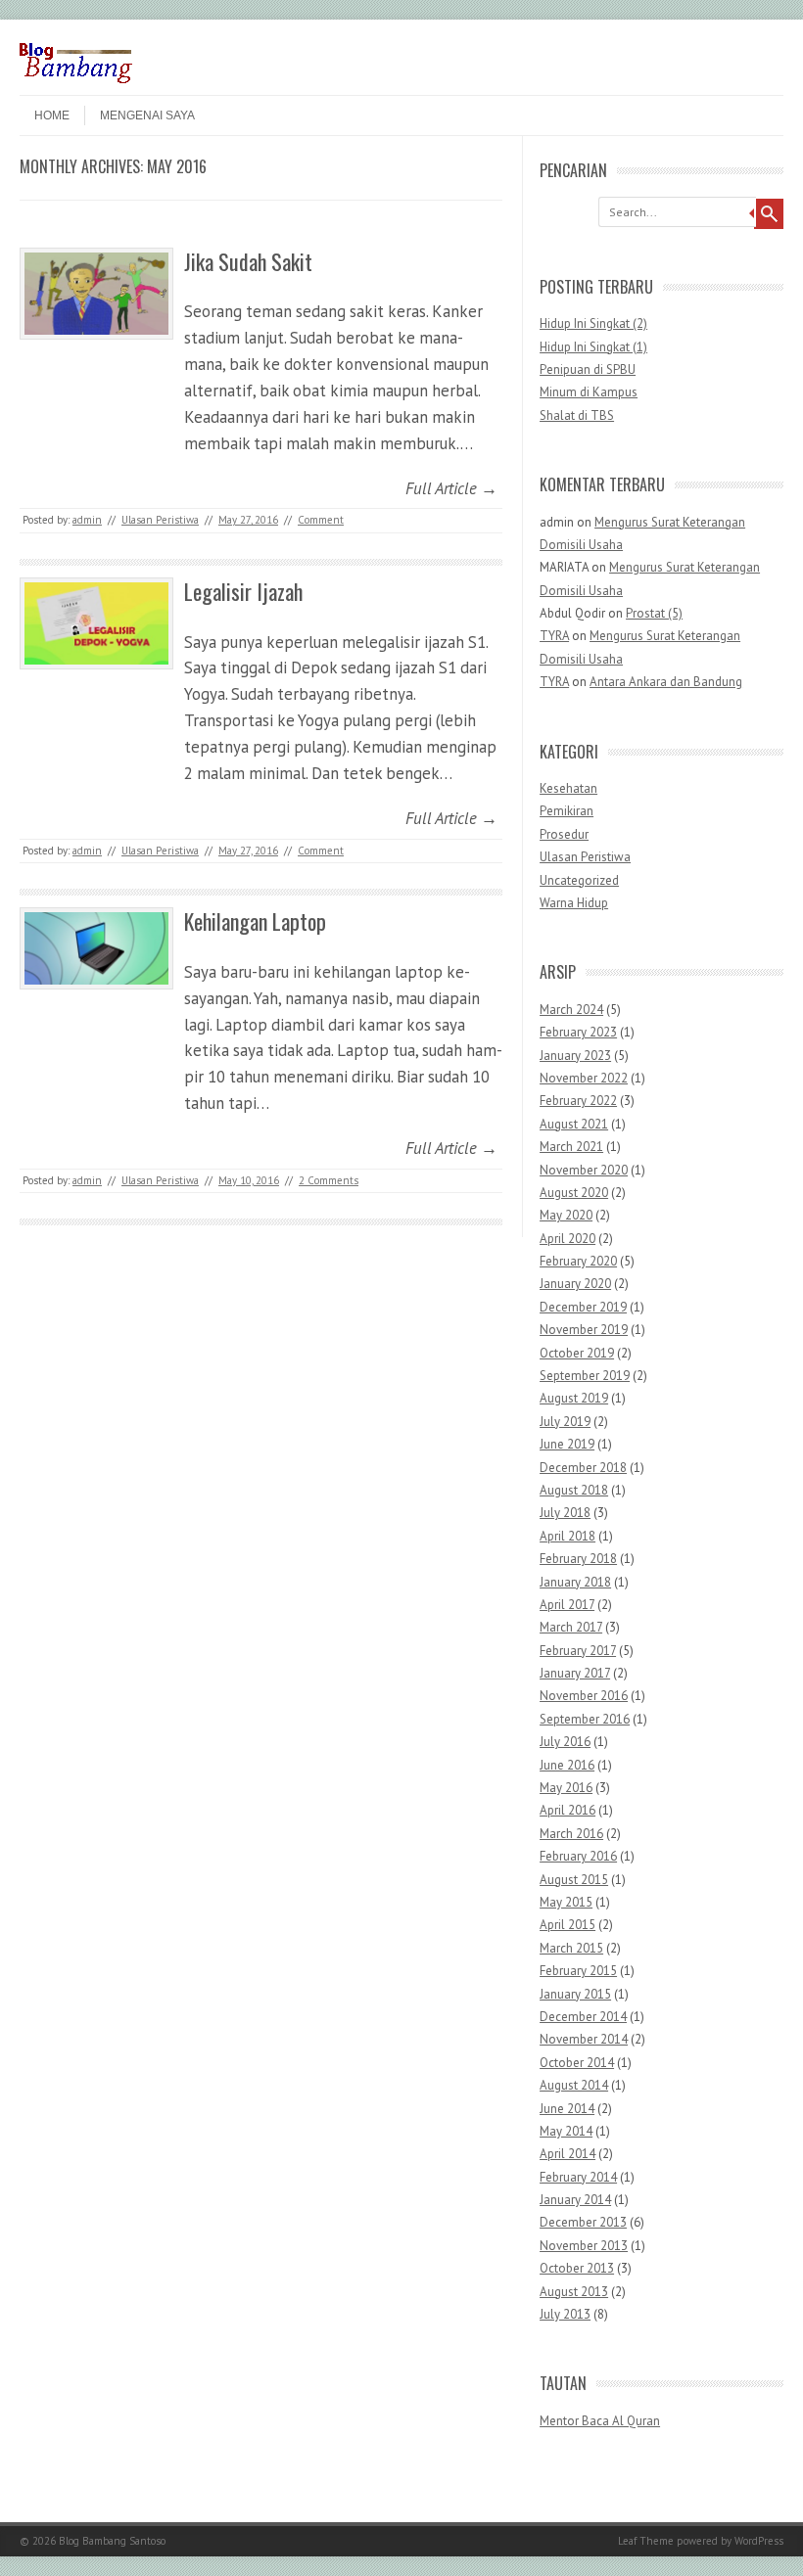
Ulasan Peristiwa (160, 520)
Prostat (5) (654, 613)
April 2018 (567, 1536)
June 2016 (567, 1765)
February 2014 (578, 2177)
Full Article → (451, 488)
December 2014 (583, 2017)
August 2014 (574, 2085)
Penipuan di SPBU (588, 369)
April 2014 (567, 2154)
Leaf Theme (646, 2541)
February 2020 (578, 1261)
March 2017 (571, 1627)
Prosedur (564, 834)
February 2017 (578, 1651)
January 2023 (575, 1056)
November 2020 (584, 1170)
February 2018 (578, 1559)
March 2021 (571, 1147)
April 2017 (567, 1605)
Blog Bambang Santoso (112, 2541)
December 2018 (583, 1468)
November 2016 (584, 1696)
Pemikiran (567, 811)
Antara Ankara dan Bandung (666, 682)
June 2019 (567, 1444)
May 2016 (566, 1788)
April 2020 (567, 1239)
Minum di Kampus (589, 392)
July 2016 (565, 1742)
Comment (321, 520)
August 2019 (574, 1398)
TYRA (554, 636)
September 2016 (585, 1719)
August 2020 (574, 1193)
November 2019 (584, 1330)
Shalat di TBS (577, 415)
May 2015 (566, 1902)
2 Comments (329, 1180)
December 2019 (583, 1307)
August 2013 (574, 2292)
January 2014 (575, 2200)
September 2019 (585, 1376)
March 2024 (571, 1010)
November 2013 (584, 2246)
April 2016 (567, 1810)
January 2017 (575, 1673)
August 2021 (574, 1124)
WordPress (759, 2541)
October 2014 (577, 2063)
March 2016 (571, 1834)
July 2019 (565, 1422)
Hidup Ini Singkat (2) (593, 323)
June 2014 (567, 2109)
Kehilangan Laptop (255, 921)
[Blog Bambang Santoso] (76, 78)
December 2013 (583, 2222)
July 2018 (565, 1513)
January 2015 (575, 1994)
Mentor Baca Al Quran (600, 2421)
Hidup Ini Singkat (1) (593, 347)
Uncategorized (579, 880)
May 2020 (566, 1215)
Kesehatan (568, 788)
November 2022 (584, 1078)
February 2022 (578, 1101)
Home (52, 115)
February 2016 (578, 1856)
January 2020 (575, 1284)
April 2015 (567, 1925)
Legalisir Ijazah (243, 591)
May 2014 (566, 2131)
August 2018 (574, 1490)
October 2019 (577, 1353)
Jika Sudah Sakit (248, 261)
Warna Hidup (574, 903)
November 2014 (584, 2039)
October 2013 (577, 2268)
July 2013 (565, 2314)
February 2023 (578, 1032)
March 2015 (571, 1948)
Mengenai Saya (147, 115)
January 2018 (575, 1582)
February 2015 (578, 1971)
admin (87, 520)
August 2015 (574, 1880)
